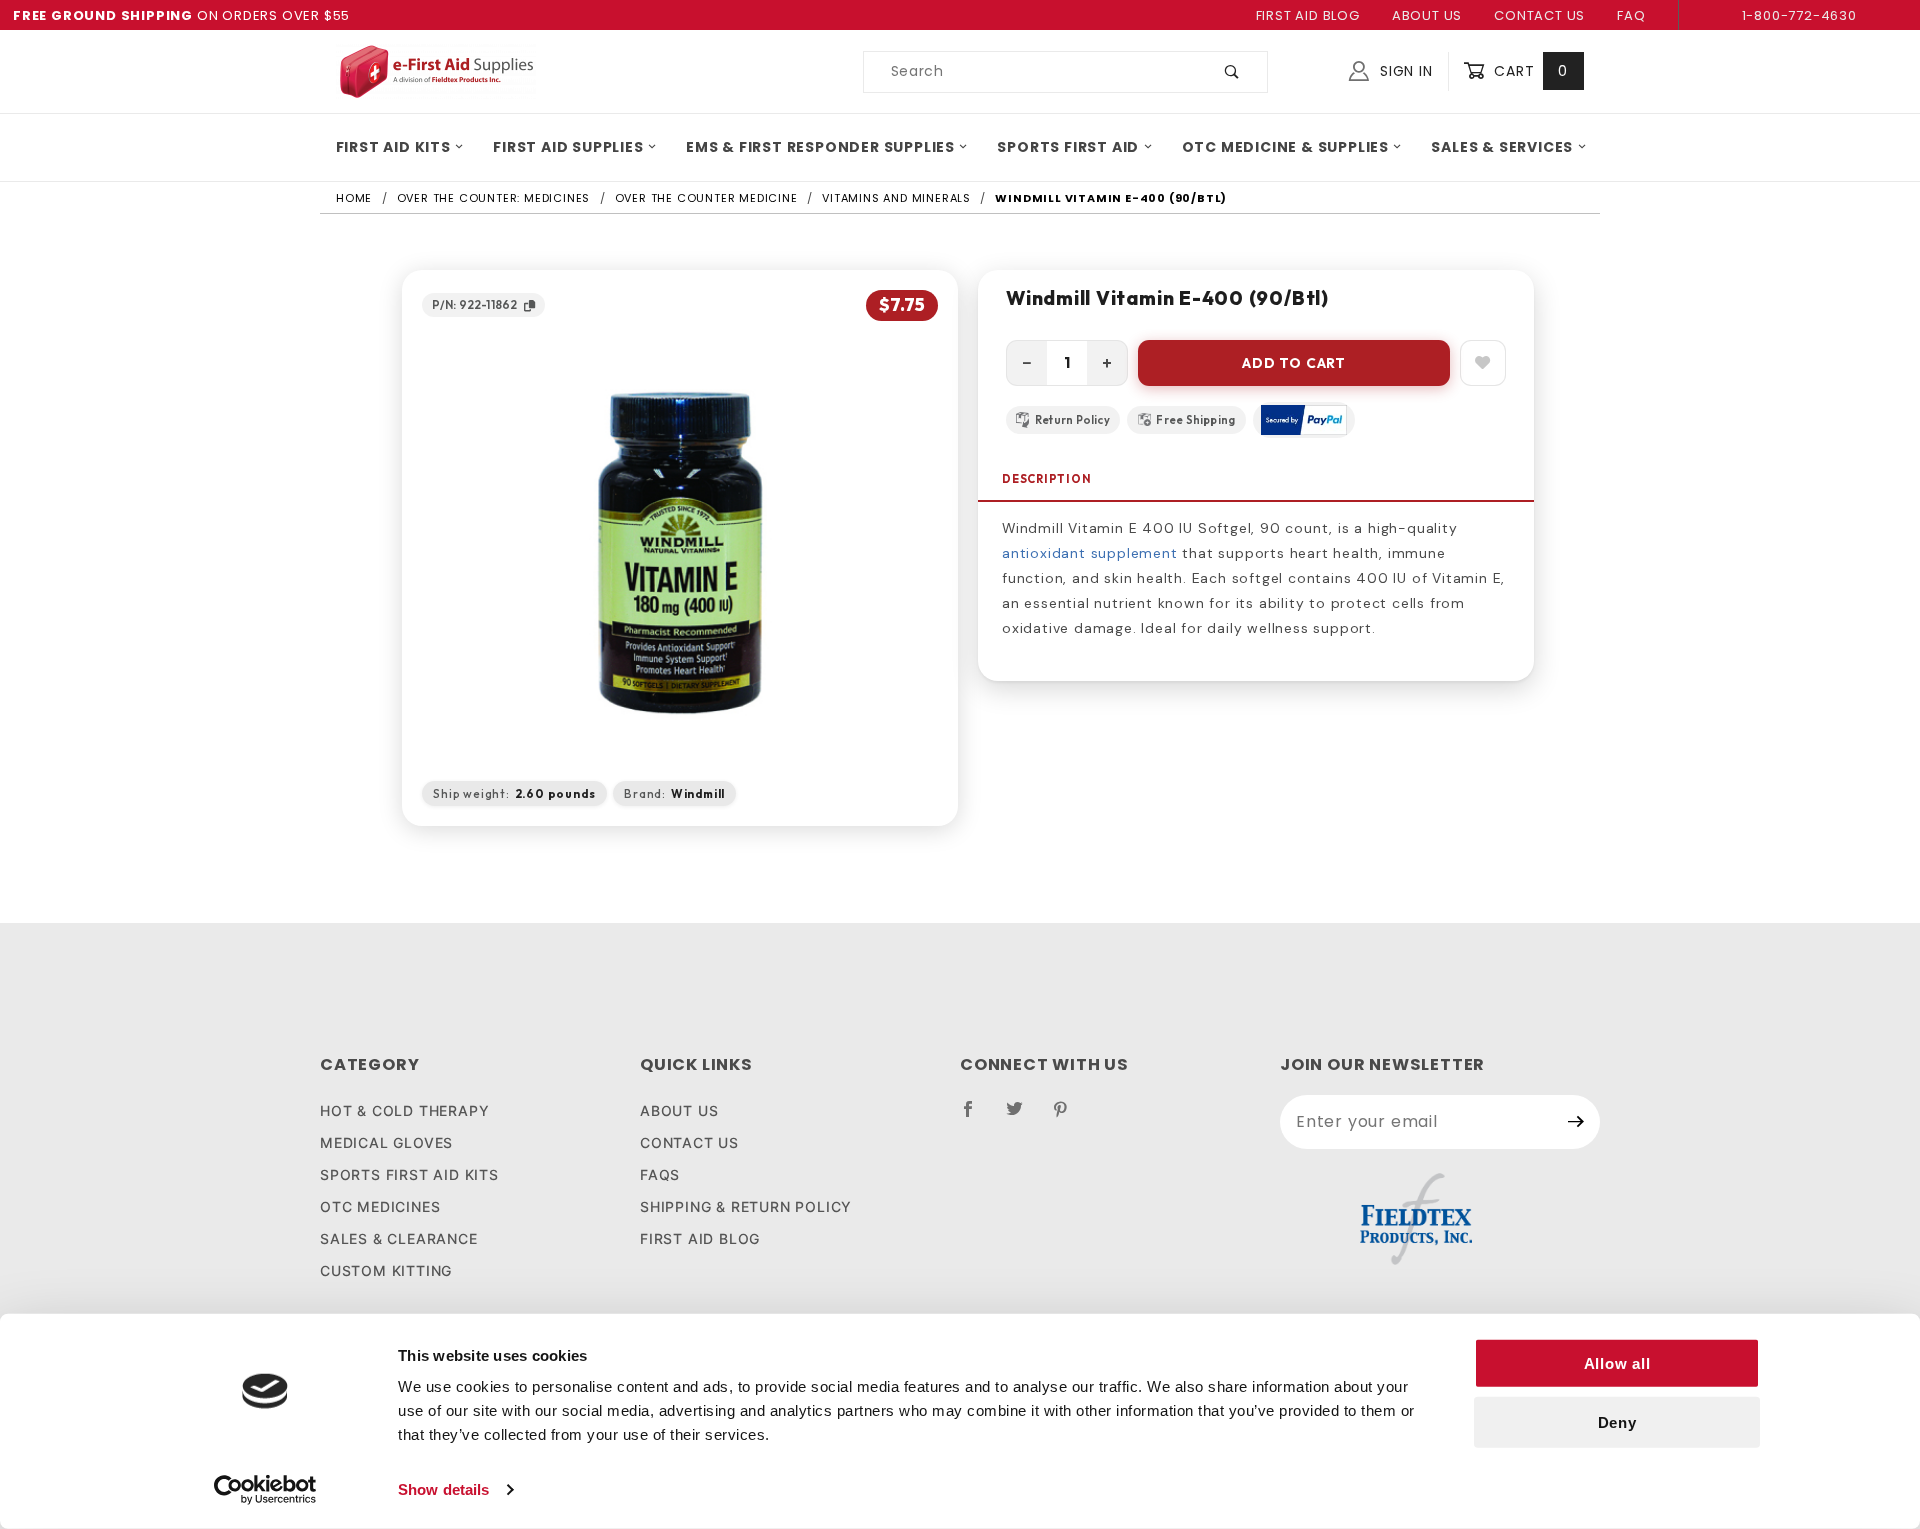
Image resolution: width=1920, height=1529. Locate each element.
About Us (1427, 15)
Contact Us (1539, 15)
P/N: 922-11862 (474, 304)
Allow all (1617, 1363)
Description (1047, 479)
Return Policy (1072, 420)
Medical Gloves (386, 1142)
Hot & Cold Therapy (404, 1110)
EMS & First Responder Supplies (820, 147)
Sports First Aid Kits (409, 1174)
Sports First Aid (1068, 147)
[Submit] (1576, 1122)
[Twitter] (1023, 1117)
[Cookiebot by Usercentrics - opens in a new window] (265, 1490)
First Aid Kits (393, 147)
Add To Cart (1294, 363)
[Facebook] (976, 1117)
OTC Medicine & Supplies (1285, 147)
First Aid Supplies (568, 147)
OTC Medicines (380, 1206)
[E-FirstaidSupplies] (436, 70)
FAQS (660, 1174)
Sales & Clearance (399, 1238)
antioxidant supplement (1090, 553)
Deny (1617, 1422)
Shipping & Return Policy (746, 1206)
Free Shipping (1195, 420)
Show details (443, 1489)
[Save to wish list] (1483, 363)
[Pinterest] (1068, 1117)
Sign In (1403, 71)
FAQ (1631, 15)
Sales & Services (1502, 147)
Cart (1528, 71)
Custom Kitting (386, 1270)
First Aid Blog (1308, 15)
